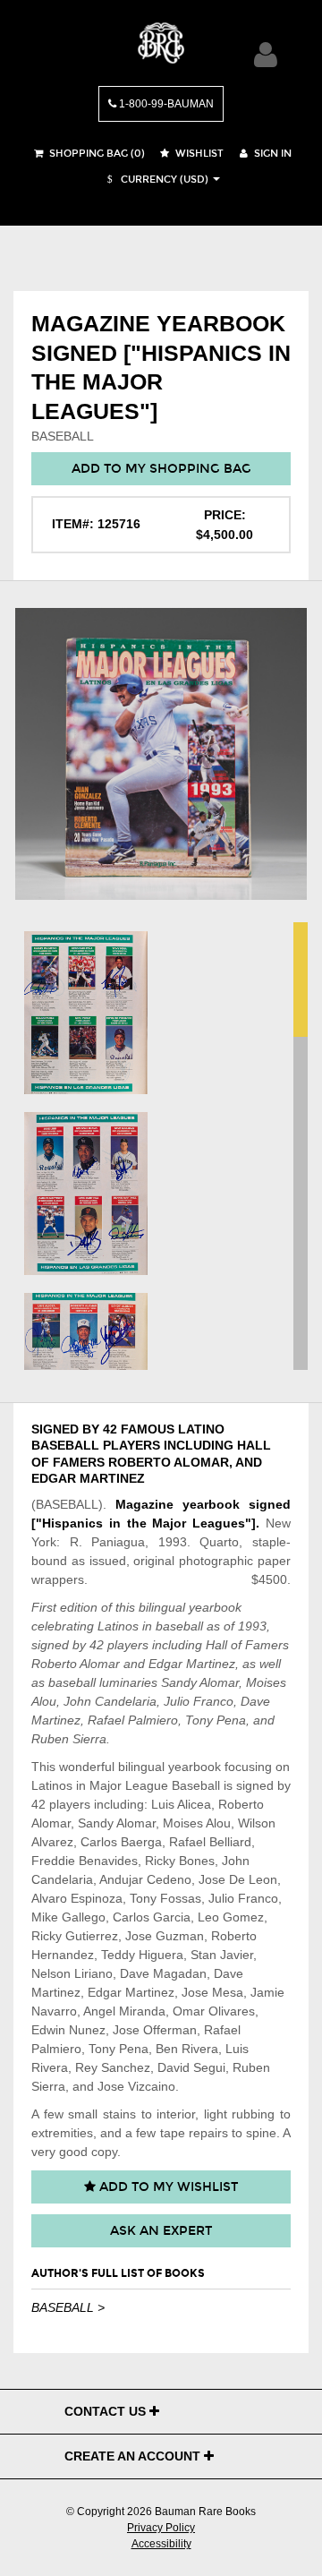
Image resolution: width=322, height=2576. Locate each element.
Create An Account (134, 2456)
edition (79, 1607)
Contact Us (107, 2411)
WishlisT (198, 154)
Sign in (271, 154)
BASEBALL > (68, 2307)
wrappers (58, 1579)
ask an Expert (161, 2231)
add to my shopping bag (161, 469)
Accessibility (161, 2544)
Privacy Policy (161, 2528)
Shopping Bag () (96, 154)
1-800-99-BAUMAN (165, 104)
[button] (156, 180)
